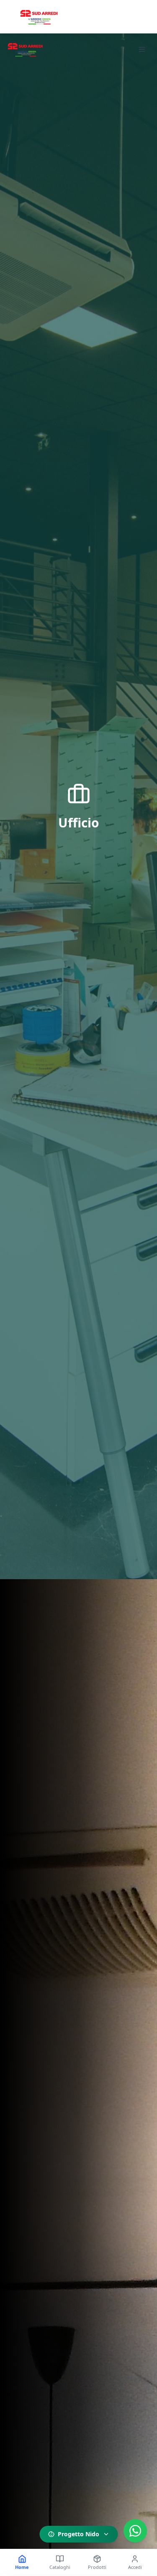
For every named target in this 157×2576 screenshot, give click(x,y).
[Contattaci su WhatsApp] (135, 2531)
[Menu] (142, 49)
